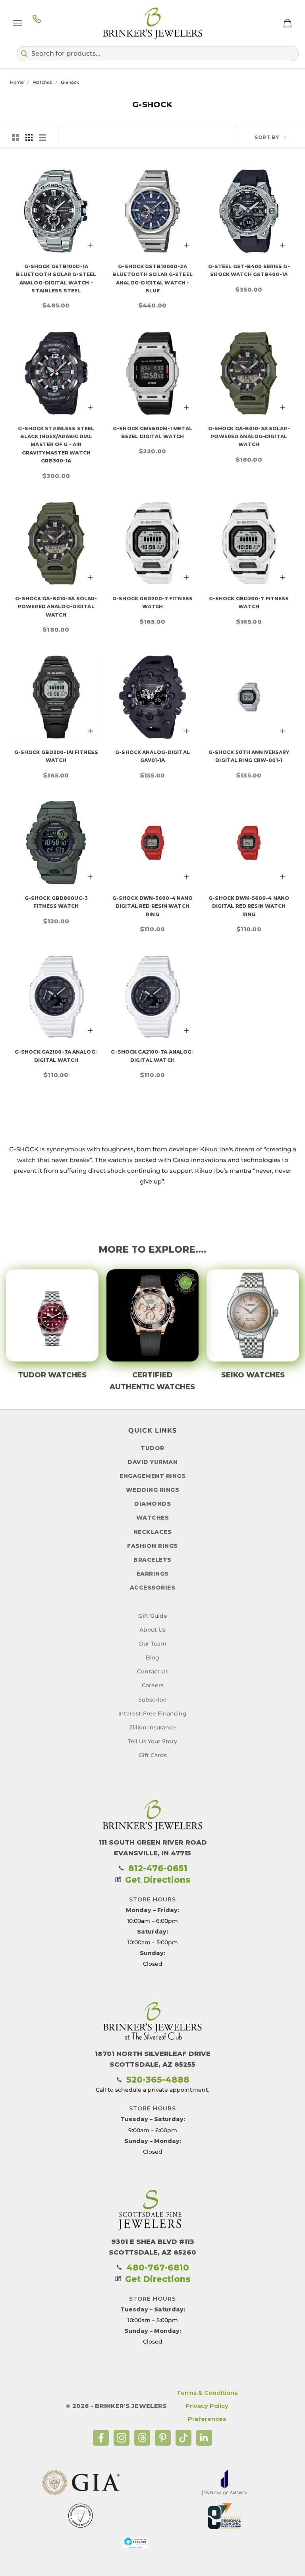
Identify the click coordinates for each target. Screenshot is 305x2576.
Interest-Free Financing (152, 1713)
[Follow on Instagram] (122, 2438)
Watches (42, 82)
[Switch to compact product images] (42, 137)
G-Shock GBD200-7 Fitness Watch (152, 602)
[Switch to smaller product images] (29, 137)
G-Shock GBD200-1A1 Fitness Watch (56, 756)
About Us (152, 1630)
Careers (153, 1685)
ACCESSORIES (153, 1588)
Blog (152, 1657)
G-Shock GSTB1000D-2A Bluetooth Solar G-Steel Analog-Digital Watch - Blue (152, 278)
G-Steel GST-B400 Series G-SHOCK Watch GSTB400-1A (249, 270)
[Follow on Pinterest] (163, 2438)
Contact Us (153, 1671)
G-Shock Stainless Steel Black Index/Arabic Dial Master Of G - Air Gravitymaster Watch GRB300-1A (56, 445)
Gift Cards (153, 1755)
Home (17, 82)
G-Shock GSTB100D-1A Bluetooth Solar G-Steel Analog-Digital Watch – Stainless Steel (56, 278)
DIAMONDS (152, 1504)
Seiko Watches (253, 1375)
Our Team (152, 1644)
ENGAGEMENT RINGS (152, 1476)
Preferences (207, 2419)
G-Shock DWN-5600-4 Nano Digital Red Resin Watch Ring (153, 906)
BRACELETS (152, 1560)
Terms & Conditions (207, 2393)
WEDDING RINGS (153, 1490)
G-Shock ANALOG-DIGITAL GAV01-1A (152, 756)
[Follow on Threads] (142, 2438)
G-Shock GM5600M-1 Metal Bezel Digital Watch (152, 432)
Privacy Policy (207, 2406)
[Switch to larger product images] (15, 137)
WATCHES (153, 1518)
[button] (158, 54)
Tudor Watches (52, 1375)
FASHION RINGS (152, 1546)
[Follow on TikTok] (183, 2438)
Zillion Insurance (152, 1727)
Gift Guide (153, 1616)
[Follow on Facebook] (101, 2438)
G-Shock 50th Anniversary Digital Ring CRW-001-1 (249, 756)
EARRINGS (153, 1574)
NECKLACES (153, 1532)
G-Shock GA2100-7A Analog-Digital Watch (56, 1056)
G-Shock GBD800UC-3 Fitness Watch (56, 902)
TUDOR (152, 1448)
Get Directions (158, 1880)
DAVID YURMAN (152, 1462)
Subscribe (152, 1700)
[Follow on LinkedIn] (204, 2438)
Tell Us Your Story (152, 1741)
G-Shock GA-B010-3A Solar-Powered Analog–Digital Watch (249, 437)
